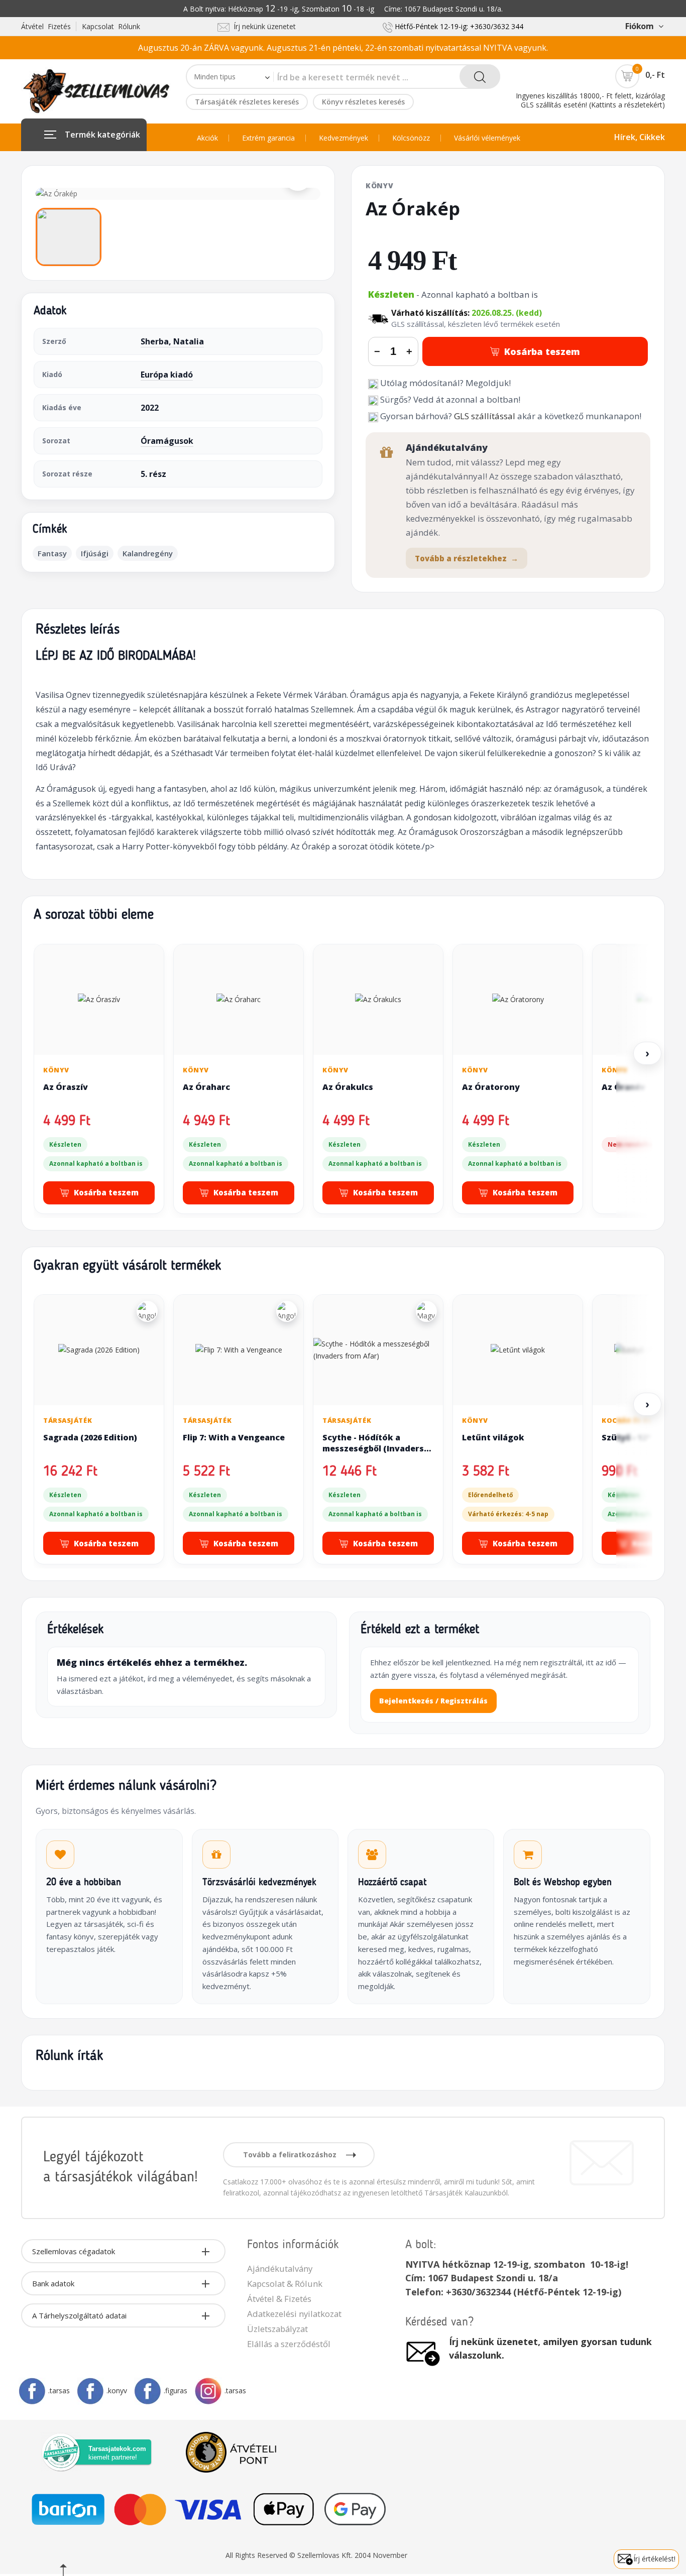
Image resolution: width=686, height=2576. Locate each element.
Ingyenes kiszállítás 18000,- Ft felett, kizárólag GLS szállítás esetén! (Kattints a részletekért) (590, 100)
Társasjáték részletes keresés (247, 102)
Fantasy (52, 553)
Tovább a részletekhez (467, 558)
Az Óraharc (206, 1087)
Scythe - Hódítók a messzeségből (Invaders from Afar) (373, 1448)
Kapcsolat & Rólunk (285, 2284)
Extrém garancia (268, 138)
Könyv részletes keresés (363, 102)
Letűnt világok (493, 1437)
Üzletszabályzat (277, 2329)
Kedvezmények (344, 138)
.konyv (117, 2390)
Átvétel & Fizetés (279, 2299)
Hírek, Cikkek (640, 137)
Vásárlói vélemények (487, 138)
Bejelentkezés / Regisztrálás (433, 1701)
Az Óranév (623, 1087)
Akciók (207, 138)
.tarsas (59, 2390)
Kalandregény (148, 553)
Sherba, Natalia (172, 341)
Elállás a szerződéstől (289, 2344)
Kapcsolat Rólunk (111, 26)
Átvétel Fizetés (46, 26)
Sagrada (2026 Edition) (90, 1437)
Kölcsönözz (411, 138)
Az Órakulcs (348, 1087)
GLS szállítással (485, 416)
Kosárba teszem (542, 351)
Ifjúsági (95, 553)
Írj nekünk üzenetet (263, 26)
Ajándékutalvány (280, 2268)
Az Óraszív (66, 1087)
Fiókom (639, 26)
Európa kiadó (167, 375)
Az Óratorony (491, 1087)
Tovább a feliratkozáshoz (291, 2155)
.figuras (176, 2390)
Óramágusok (167, 441)
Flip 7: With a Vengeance (234, 1437)
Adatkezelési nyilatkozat (294, 2314)
